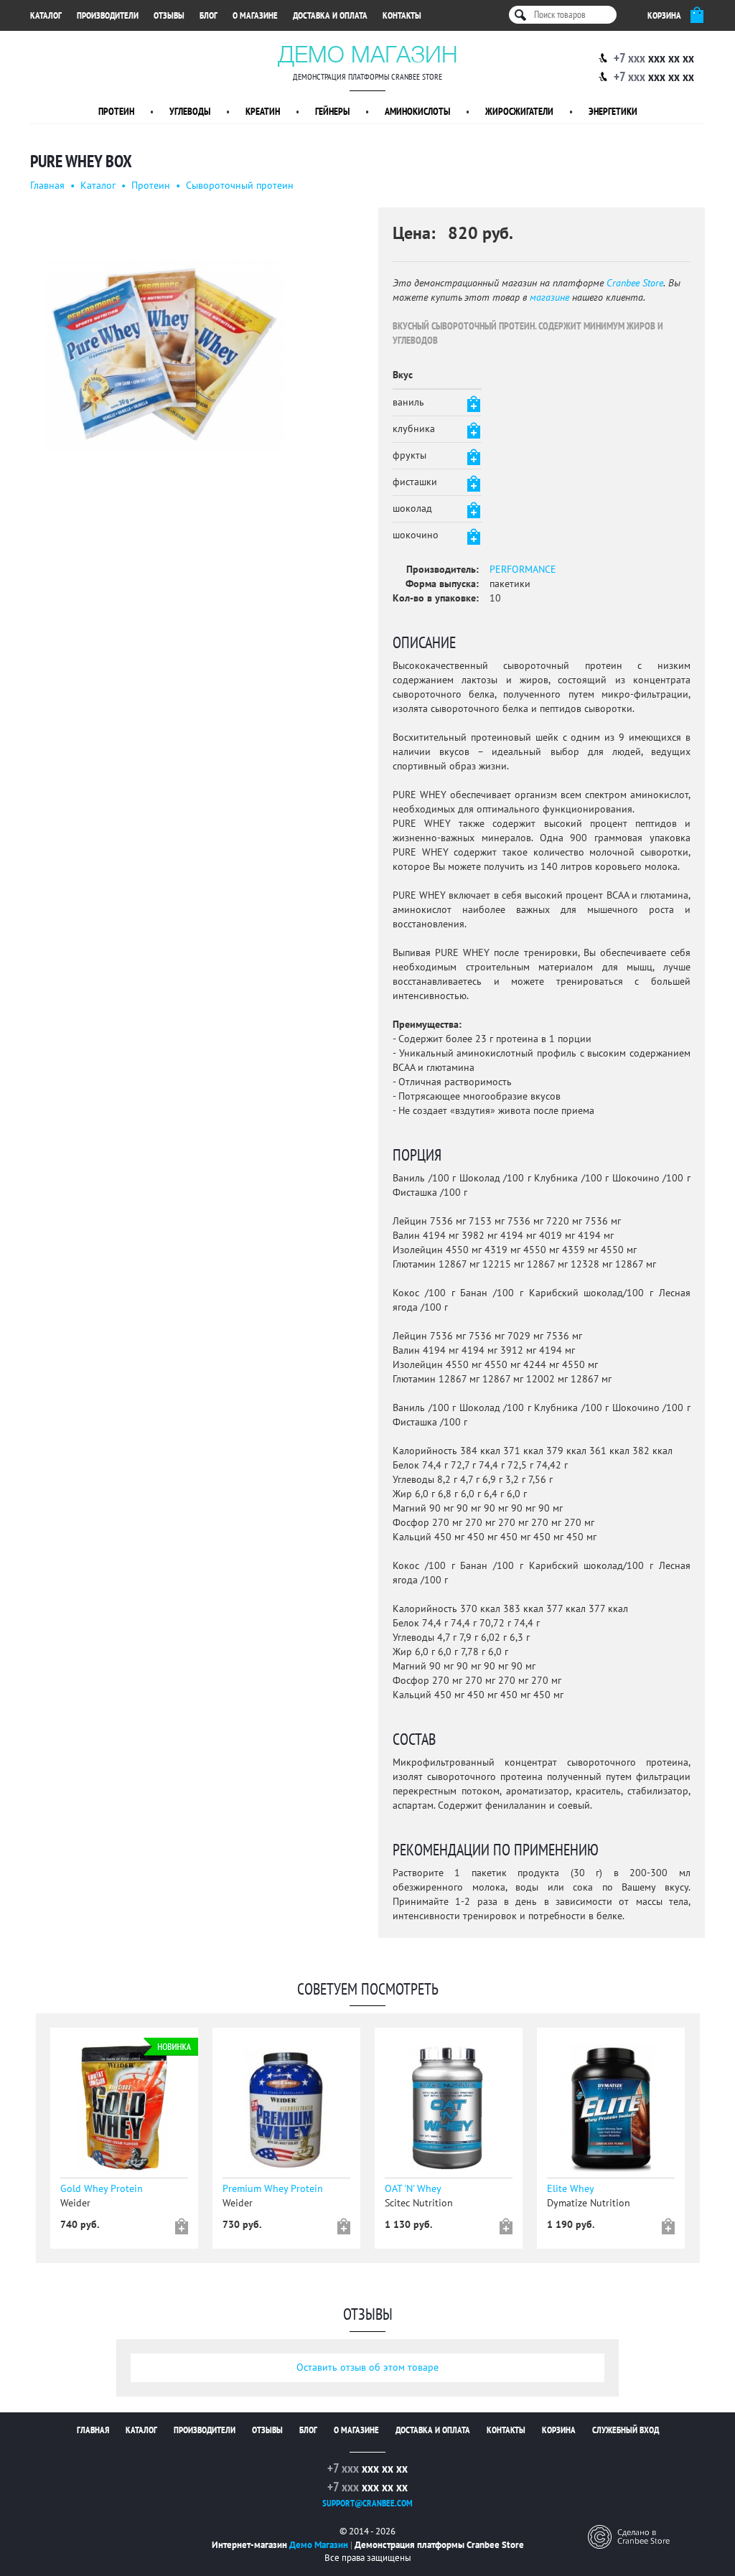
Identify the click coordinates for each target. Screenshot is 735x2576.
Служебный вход (626, 2430)
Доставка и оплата (330, 16)
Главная (47, 186)
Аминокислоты (417, 112)
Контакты (402, 16)
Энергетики (613, 112)
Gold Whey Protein (102, 2189)
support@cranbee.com (367, 2504)
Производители (108, 16)
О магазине (255, 16)
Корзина (559, 2430)
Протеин (116, 112)
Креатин (263, 112)
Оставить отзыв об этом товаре (367, 2367)
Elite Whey (571, 2189)
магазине (549, 298)
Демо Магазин (368, 54)
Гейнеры (332, 112)
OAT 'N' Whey (413, 2189)
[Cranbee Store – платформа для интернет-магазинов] (629, 2536)
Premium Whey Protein (273, 2189)
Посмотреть (127, 2112)
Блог (209, 16)
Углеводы (190, 112)
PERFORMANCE (523, 570)
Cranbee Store (635, 283)
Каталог (46, 16)
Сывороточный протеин (240, 186)
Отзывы (169, 16)
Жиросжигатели (519, 112)
